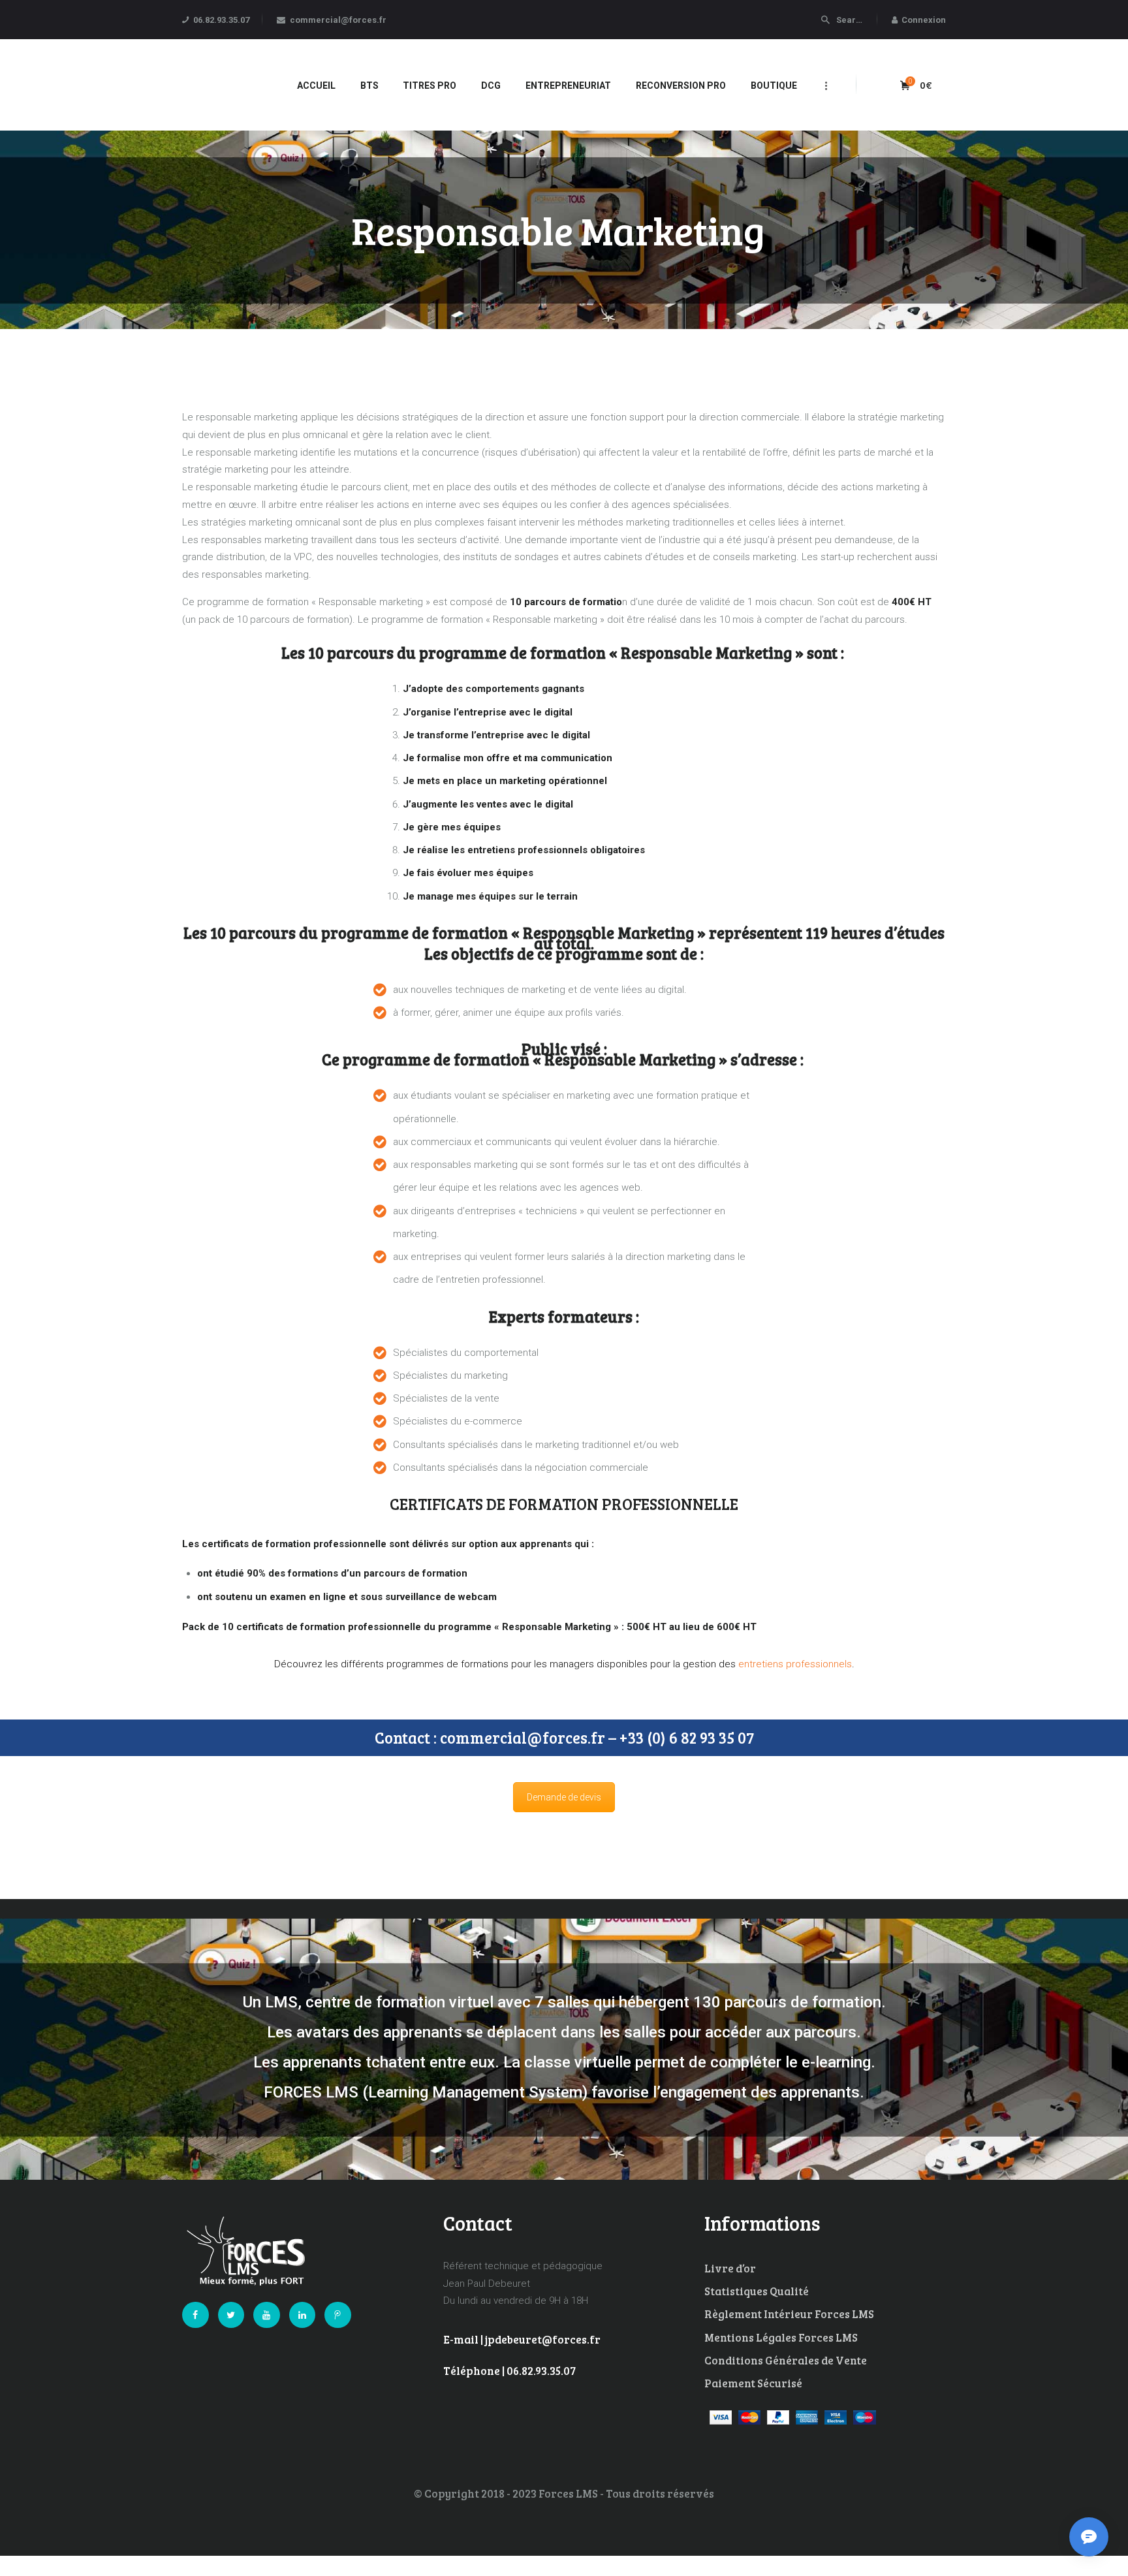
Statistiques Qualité (757, 2291)
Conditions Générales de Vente (786, 2360)
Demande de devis (564, 1797)
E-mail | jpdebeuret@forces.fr (522, 2339)
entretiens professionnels (795, 1664)
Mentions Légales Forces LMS (781, 2337)
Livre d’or (730, 2268)
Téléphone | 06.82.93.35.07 (509, 2371)
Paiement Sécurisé (753, 2383)
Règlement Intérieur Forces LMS (789, 2314)
